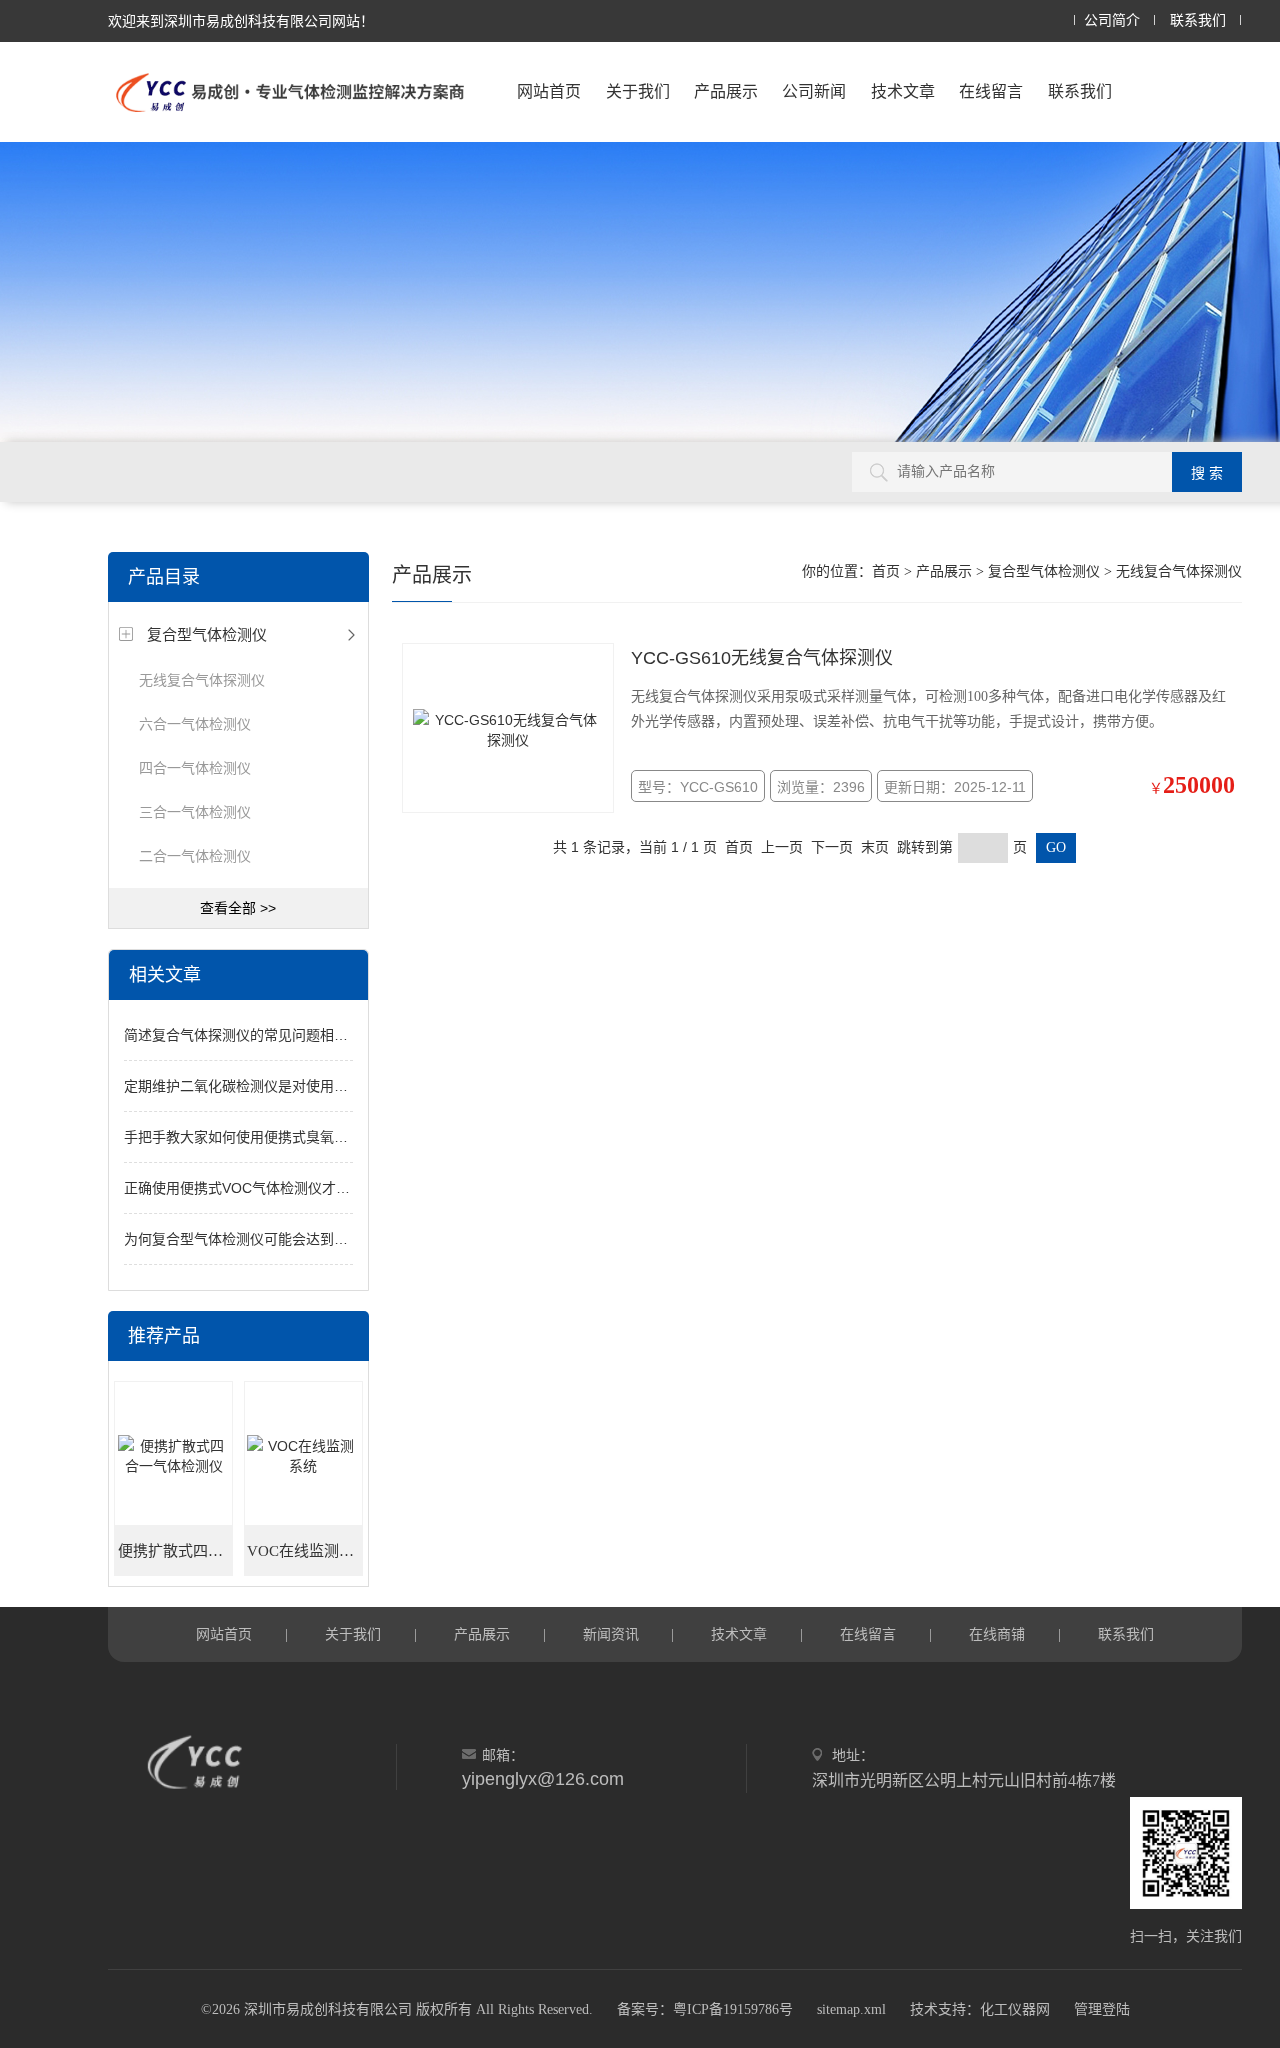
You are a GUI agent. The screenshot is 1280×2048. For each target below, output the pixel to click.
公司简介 (1112, 20)
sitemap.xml (851, 2009)
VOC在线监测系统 (304, 1551)
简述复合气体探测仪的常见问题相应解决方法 (264, 1035)
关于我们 (638, 91)
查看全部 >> (238, 908)
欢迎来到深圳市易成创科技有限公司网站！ (241, 21)
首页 (886, 571)
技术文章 (903, 91)
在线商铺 (997, 1634)
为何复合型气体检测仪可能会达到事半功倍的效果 (278, 1239)
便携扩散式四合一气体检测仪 (175, 1551)
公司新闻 (814, 91)
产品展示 (726, 91)
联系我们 (1198, 20)
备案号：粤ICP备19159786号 (705, 2009)
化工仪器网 (1015, 2009)
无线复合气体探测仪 (202, 680)
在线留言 (991, 91)
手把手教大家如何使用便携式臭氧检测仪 (250, 1137)
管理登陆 (1102, 2009)
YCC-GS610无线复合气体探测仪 (762, 658)
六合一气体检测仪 (195, 724)
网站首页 (549, 91)
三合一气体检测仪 (195, 812)
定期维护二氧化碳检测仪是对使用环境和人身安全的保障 (299, 1086)
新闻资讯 (611, 1634)
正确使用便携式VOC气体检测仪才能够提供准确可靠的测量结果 (321, 1188)
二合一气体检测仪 (195, 856)
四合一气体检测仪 (195, 768)
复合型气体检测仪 (207, 634)
